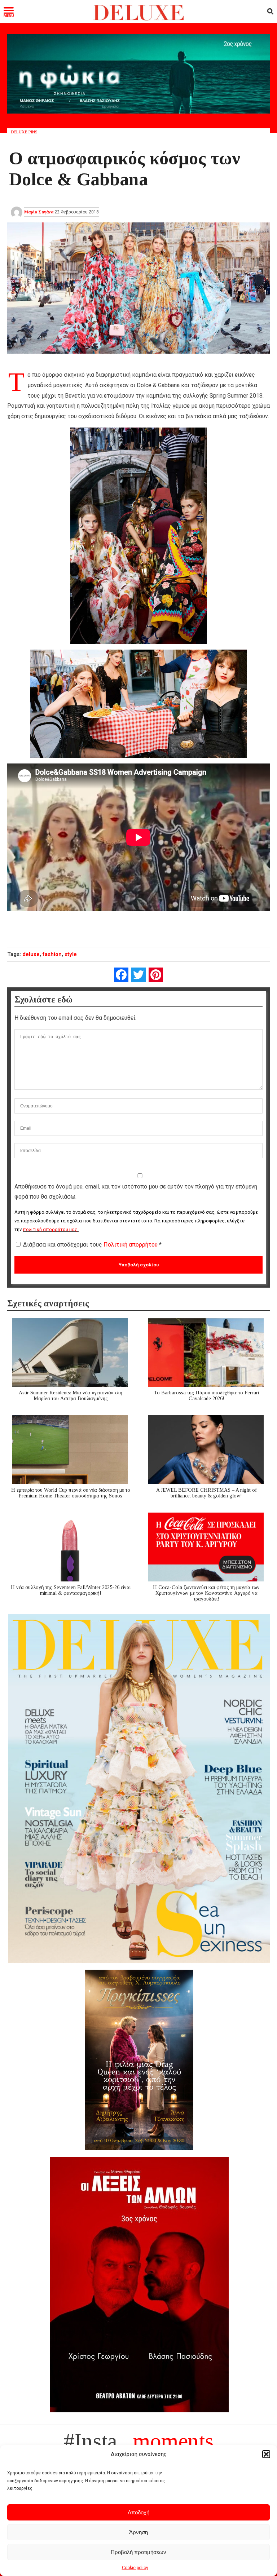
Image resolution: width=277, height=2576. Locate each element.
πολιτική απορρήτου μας (50, 1229)
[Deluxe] (139, 19)
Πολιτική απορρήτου (131, 1245)
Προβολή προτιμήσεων (138, 2552)
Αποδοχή (138, 2512)
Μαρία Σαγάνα (39, 212)
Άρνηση (138, 2532)
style (71, 954)
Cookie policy (135, 2568)
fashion (52, 954)
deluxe (31, 954)
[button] (266, 2454)
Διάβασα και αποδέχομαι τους (92, 1245)
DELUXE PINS (24, 132)
